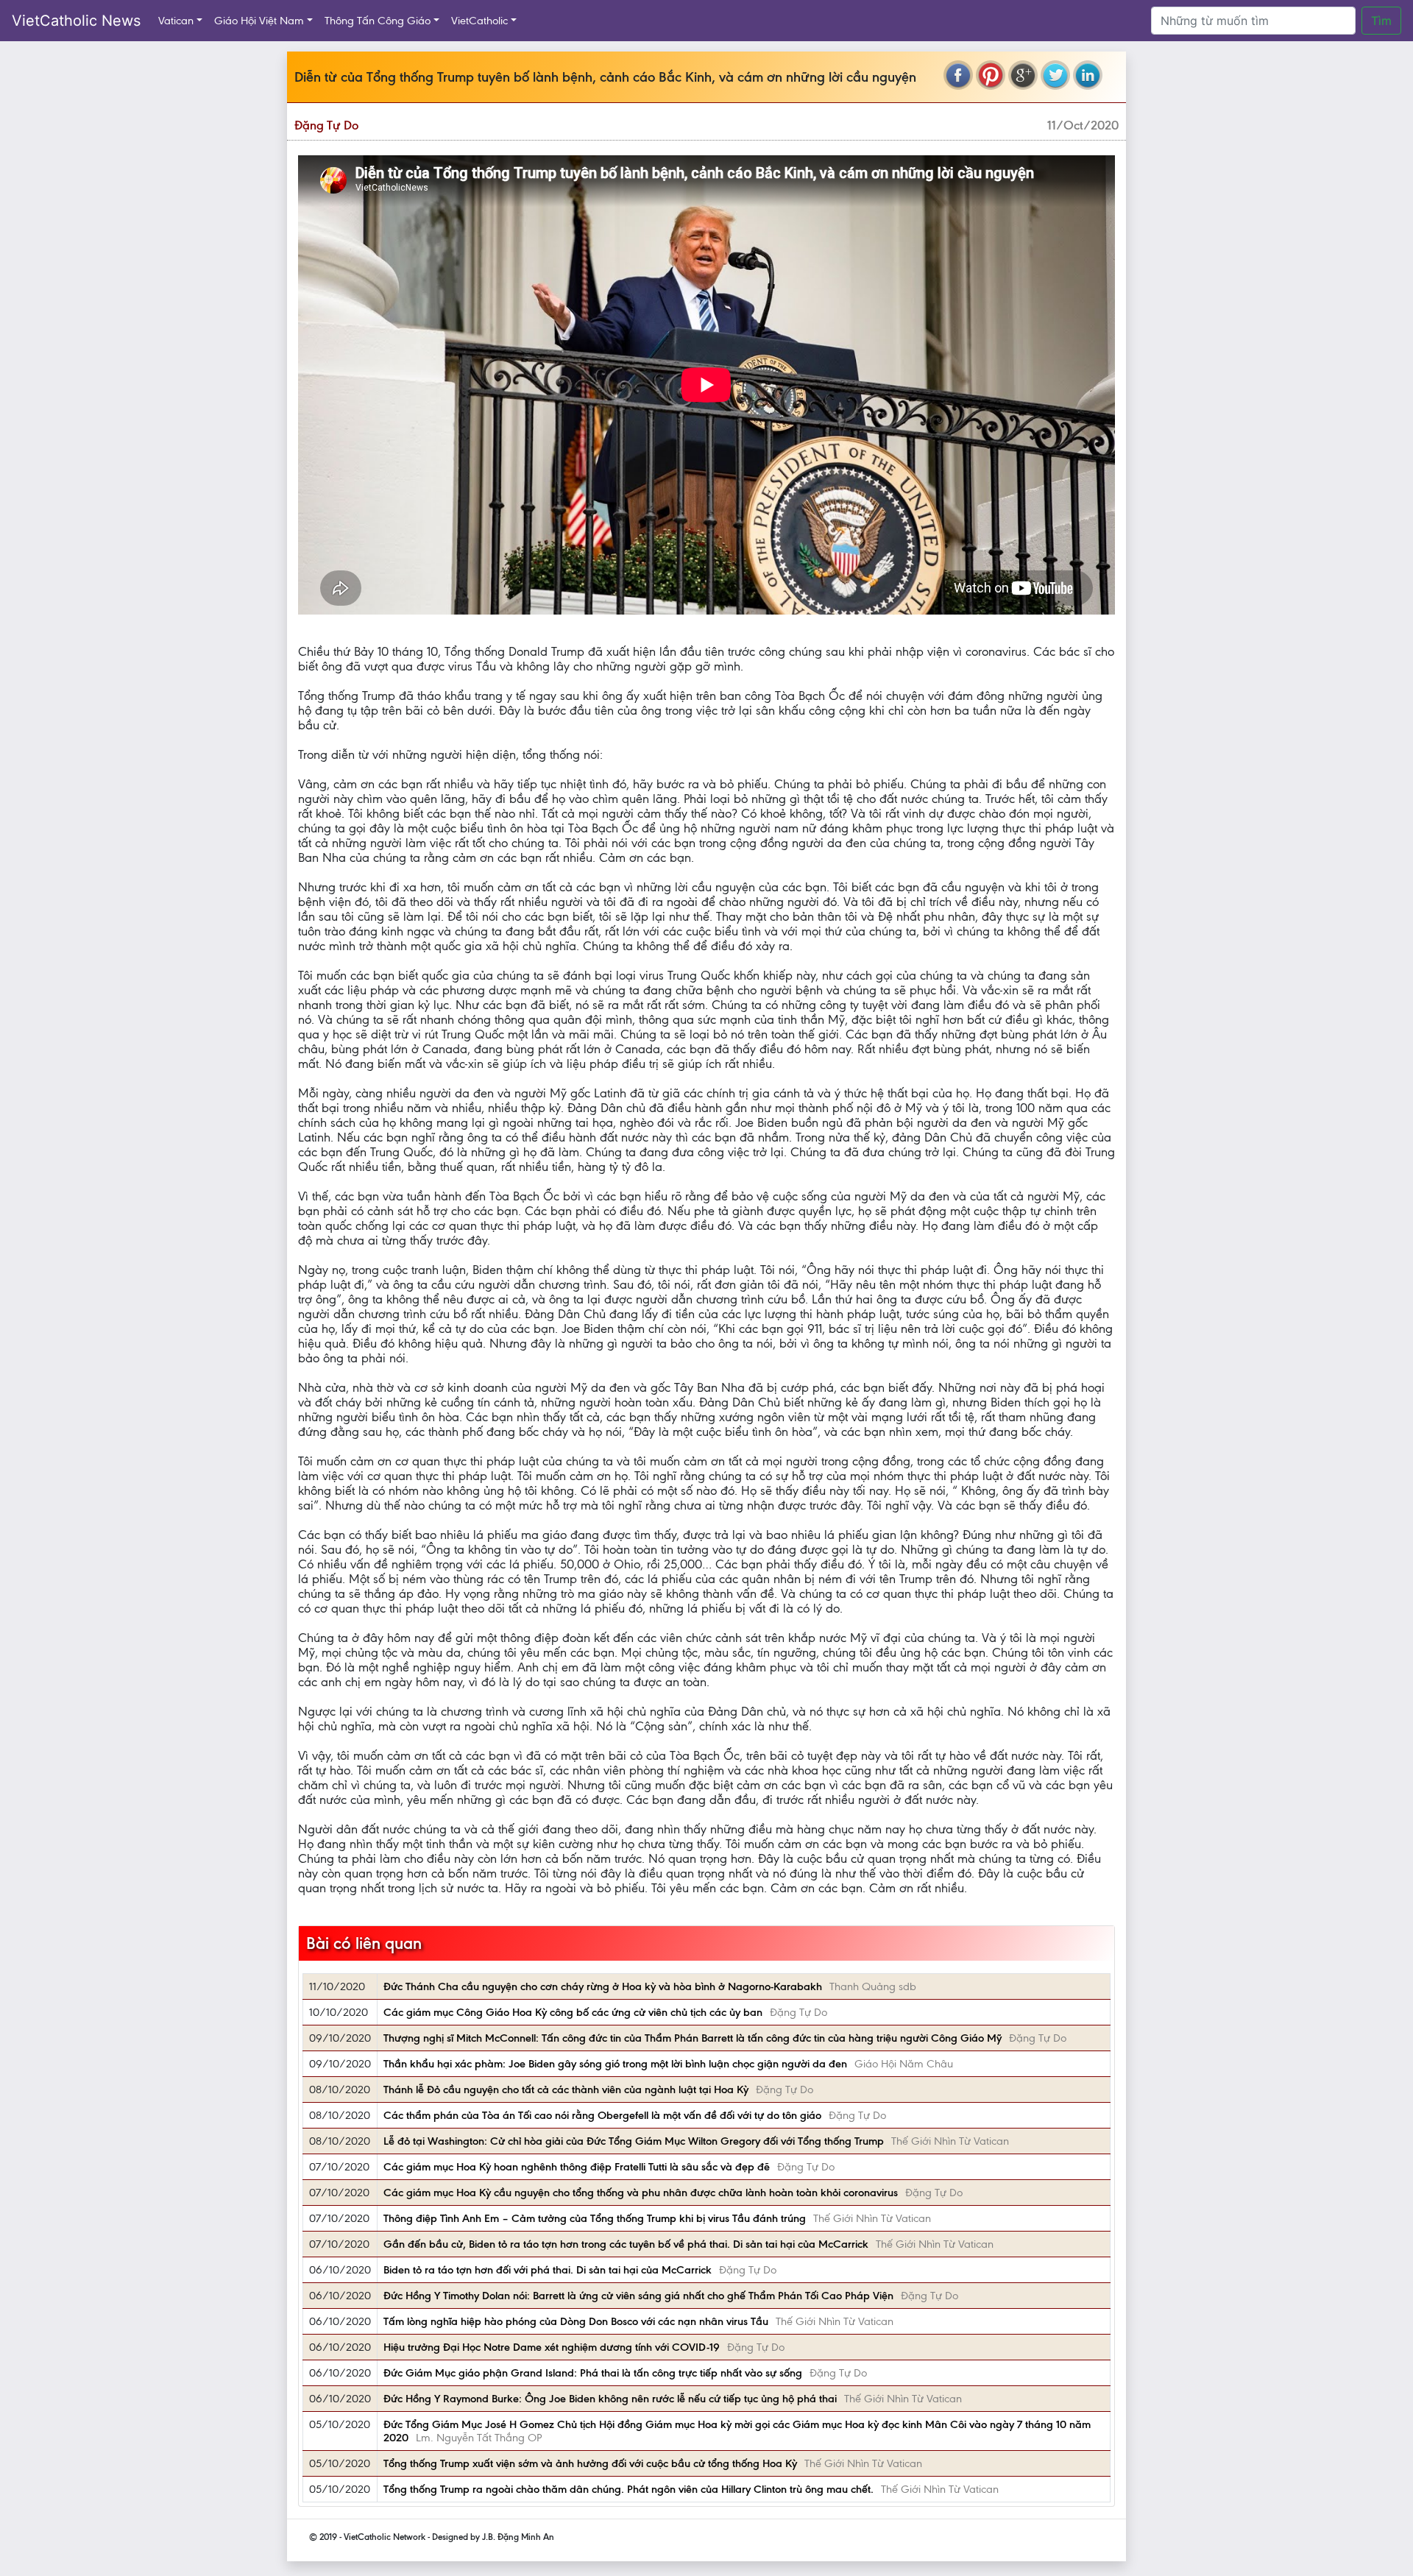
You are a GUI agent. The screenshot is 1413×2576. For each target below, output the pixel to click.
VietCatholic (479, 21)
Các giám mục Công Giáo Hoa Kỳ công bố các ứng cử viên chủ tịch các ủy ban (573, 2012)
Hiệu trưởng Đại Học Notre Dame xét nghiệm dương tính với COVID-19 (552, 2347)
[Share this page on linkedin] (1088, 75)
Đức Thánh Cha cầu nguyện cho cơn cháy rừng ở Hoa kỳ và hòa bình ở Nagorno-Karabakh (603, 1986)
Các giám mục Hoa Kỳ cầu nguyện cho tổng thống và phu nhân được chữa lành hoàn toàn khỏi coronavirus (641, 2193)
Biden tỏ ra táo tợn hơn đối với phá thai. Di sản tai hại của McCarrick (548, 2270)
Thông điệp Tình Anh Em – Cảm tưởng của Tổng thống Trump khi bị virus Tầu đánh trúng (595, 2218)
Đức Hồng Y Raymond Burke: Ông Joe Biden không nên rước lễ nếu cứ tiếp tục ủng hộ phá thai (610, 2399)
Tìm (1381, 21)
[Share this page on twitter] (1055, 75)
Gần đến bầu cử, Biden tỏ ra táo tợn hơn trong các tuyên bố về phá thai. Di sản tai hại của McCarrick (626, 2244)
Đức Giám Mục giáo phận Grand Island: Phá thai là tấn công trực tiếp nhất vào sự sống (593, 2373)
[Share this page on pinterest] (991, 75)
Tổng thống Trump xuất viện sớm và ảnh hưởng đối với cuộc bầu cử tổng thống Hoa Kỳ (590, 2463)
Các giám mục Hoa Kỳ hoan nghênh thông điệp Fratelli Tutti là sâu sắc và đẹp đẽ (577, 2167)
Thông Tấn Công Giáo (378, 21)
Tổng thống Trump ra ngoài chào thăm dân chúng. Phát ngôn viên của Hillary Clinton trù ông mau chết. (628, 2489)
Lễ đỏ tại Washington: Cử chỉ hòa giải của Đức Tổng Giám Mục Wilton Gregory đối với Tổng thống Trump (634, 2141)
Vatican (176, 21)
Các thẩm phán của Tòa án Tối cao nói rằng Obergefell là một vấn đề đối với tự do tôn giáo (602, 2115)
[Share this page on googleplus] (1023, 75)
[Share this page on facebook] (958, 75)
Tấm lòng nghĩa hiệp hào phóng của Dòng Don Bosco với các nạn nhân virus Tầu (576, 2321)
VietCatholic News (76, 21)
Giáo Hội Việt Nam (259, 21)
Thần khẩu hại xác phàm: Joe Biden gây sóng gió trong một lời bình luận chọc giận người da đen (615, 2064)
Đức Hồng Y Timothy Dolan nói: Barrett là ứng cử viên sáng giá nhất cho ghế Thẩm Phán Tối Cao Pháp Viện (638, 2296)
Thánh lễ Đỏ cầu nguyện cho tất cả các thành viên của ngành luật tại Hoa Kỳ (566, 2090)
